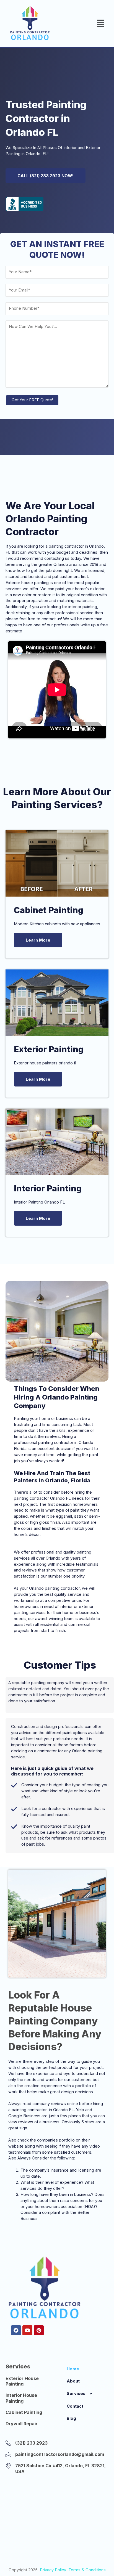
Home (73, 2369)
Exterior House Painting (22, 2381)
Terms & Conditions (87, 2570)
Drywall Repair (22, 2424)
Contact (75, 2406)
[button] (101, 23)
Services (76, 2394)
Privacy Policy (53, 2570)
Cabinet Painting (24, 2412)
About (73, 2381)
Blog (71, 2418)
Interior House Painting (21, 2398)
